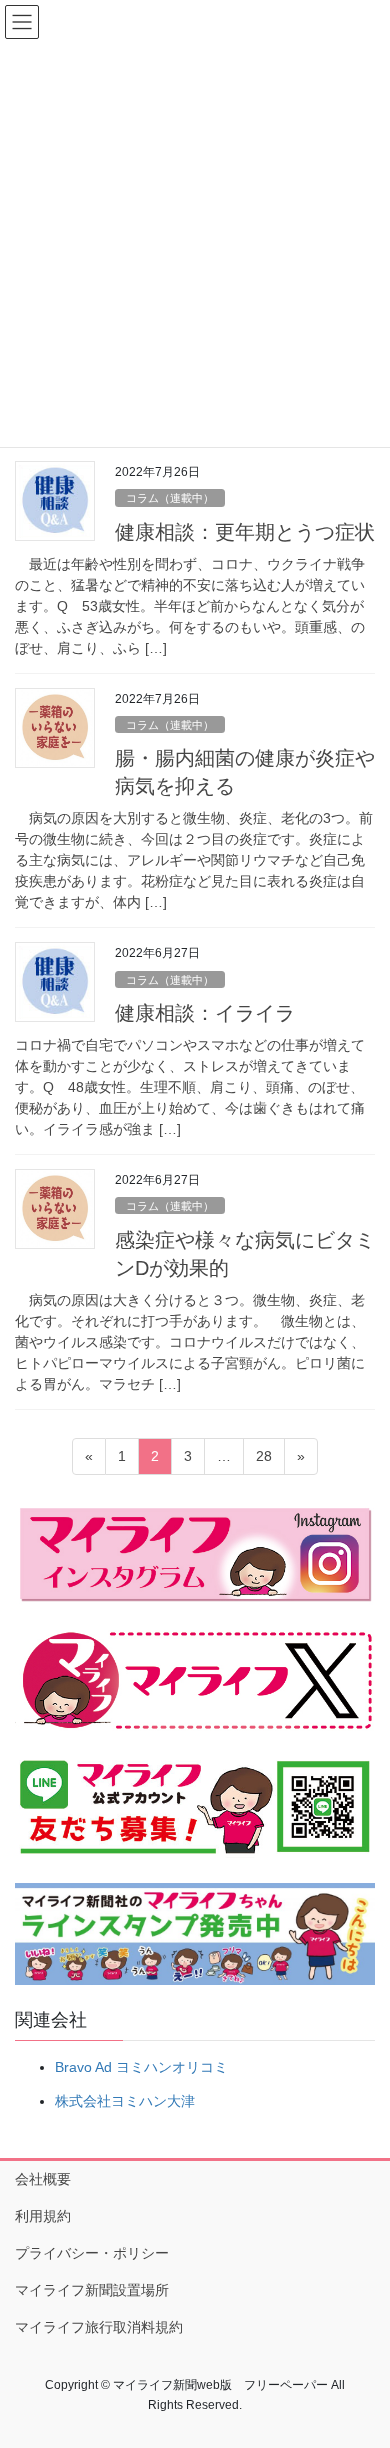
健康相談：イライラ (205, 1013)
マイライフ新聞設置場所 (92, 2290)
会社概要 (43, 2179)
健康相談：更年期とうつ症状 (245, 532)
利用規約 (43, 2216)
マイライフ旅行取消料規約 (99, 2327)
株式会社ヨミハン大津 (125, 2101)
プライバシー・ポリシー (92, 2253)
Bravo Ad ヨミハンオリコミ (141, 2067)
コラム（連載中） (170, 498)
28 (263, 1461)
